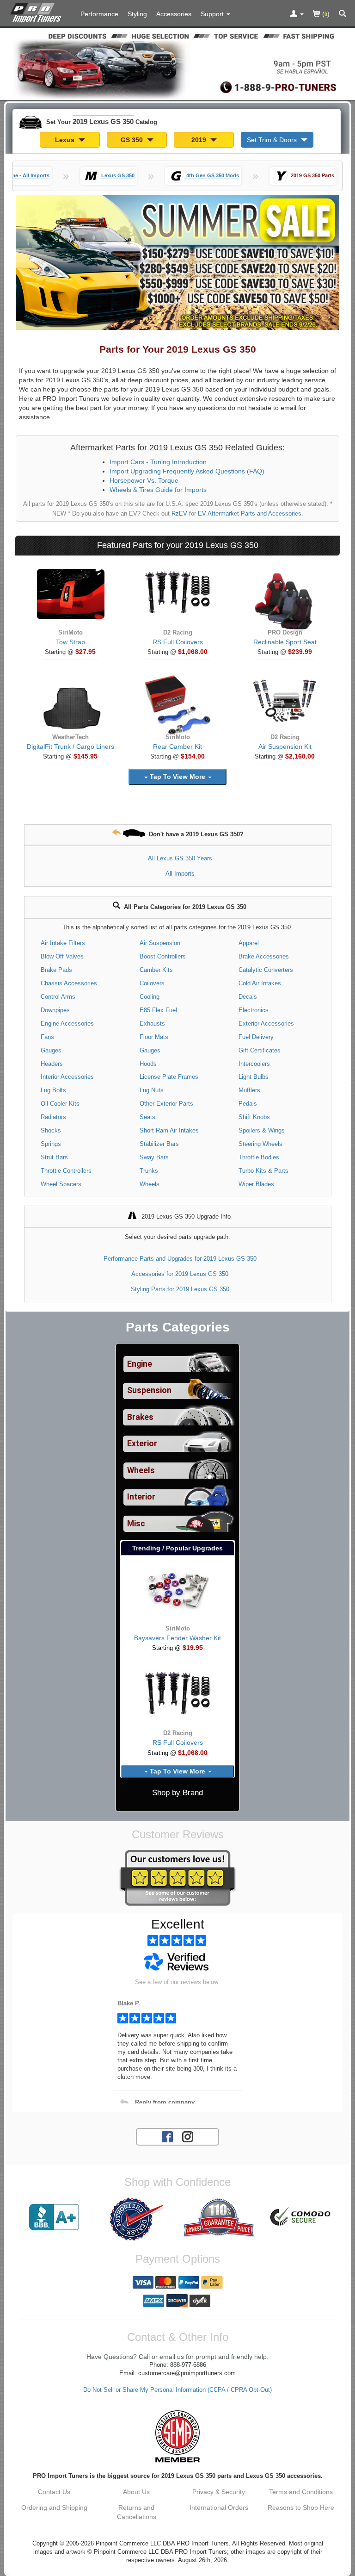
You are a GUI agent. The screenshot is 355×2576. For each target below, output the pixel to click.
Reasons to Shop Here (301, 2508)
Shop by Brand (177, 1793)
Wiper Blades (256, 1184)
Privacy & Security (219, 2492)
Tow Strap (70, 642)
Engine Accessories (67, 1024)
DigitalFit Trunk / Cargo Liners (70, 747)
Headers (52, 1064)
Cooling (150, 997)
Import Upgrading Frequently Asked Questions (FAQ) (187, 471)
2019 (200, 140)
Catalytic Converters (266, 970)
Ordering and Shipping (54, 2508)
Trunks (149, 1171)
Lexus (66, 140)
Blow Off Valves (62, 956)
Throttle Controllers (66, 1171)
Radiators (53, 1117)
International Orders (219, 2508)
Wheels (150, 1184)
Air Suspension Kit (285, 747)
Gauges (51, 1050)
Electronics (254, 1010)
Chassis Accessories (69, 983)
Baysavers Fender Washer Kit (177, 1638)
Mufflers (249, 1090)
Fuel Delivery (256, 1037)
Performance (99, 14)
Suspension (149, 1390)
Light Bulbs (254, 1077)
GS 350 (133, 140)
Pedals (248, 1104)
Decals (248, 997)
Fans (47, 1037)
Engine (140, 1364)
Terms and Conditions (301, 2492)
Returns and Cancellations (137, 2512)
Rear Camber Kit (177, 747)
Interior (141, 1497)
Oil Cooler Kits (60, 1104)
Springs (51, 1144)
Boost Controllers (163, 956)
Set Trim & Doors (273, 140)
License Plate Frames (169, 1077)
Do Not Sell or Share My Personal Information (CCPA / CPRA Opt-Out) (177, 2390)
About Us (136, 2492)
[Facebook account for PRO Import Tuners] (167, 2136)
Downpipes (55, 1010)
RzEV (179, 514)
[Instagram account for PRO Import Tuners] (188, 2136)
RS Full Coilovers (178, 642)
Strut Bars (54, 1157)
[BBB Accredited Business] (54, 2217)
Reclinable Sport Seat (285, 642)
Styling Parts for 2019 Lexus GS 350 (180, 1289)
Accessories (174, 14)
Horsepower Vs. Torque (144, 480)
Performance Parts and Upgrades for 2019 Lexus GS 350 (180, 1259)
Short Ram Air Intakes (169, 1130)
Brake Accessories (264, 956)
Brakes (140, 1417)
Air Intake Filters (63, 943)
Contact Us (54, 2492)
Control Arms (58, 997)
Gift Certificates (260, 1050)
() (325, 14)
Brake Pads (56, 970)
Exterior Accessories (266, 1024)
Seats (147, 1117)
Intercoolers (254, 1064)
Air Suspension (160, 943)
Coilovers (152, 983)
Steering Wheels (260, 1144)
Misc (136, 1524)
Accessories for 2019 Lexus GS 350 (180, 1274)
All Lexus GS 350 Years (180, 858)
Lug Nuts (152, 1090)
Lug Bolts (53, 1090)
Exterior (142, 1444)
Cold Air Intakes (260, 983)
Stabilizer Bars (159, 1144)
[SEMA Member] (177, 2436)
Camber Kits (156, 970)
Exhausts (152, 1024)
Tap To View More (177, 777)
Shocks (51, 1130)
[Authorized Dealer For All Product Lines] (136, 2219)
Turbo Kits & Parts (263, 1171)
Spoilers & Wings (262, 1130)
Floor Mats (154, 1037)
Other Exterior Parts (166, 1104)
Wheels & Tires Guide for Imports (158, 490)
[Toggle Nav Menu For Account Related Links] (297, 14)
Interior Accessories (67, 1077)
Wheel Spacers (61, 1184)
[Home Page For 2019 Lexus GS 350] (38, 12)
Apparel (249, 943)
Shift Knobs (254, 1117)
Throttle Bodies (259, 1157)
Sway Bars (154, 1157)
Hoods (148, 1064)
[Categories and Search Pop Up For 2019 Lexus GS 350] (343, 14)
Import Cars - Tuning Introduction (158, 462)
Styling (137, 14)
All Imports (180, 874)
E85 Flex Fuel (158, 1010)
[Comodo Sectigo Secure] (301, 2217)
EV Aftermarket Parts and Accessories (250, 514)
